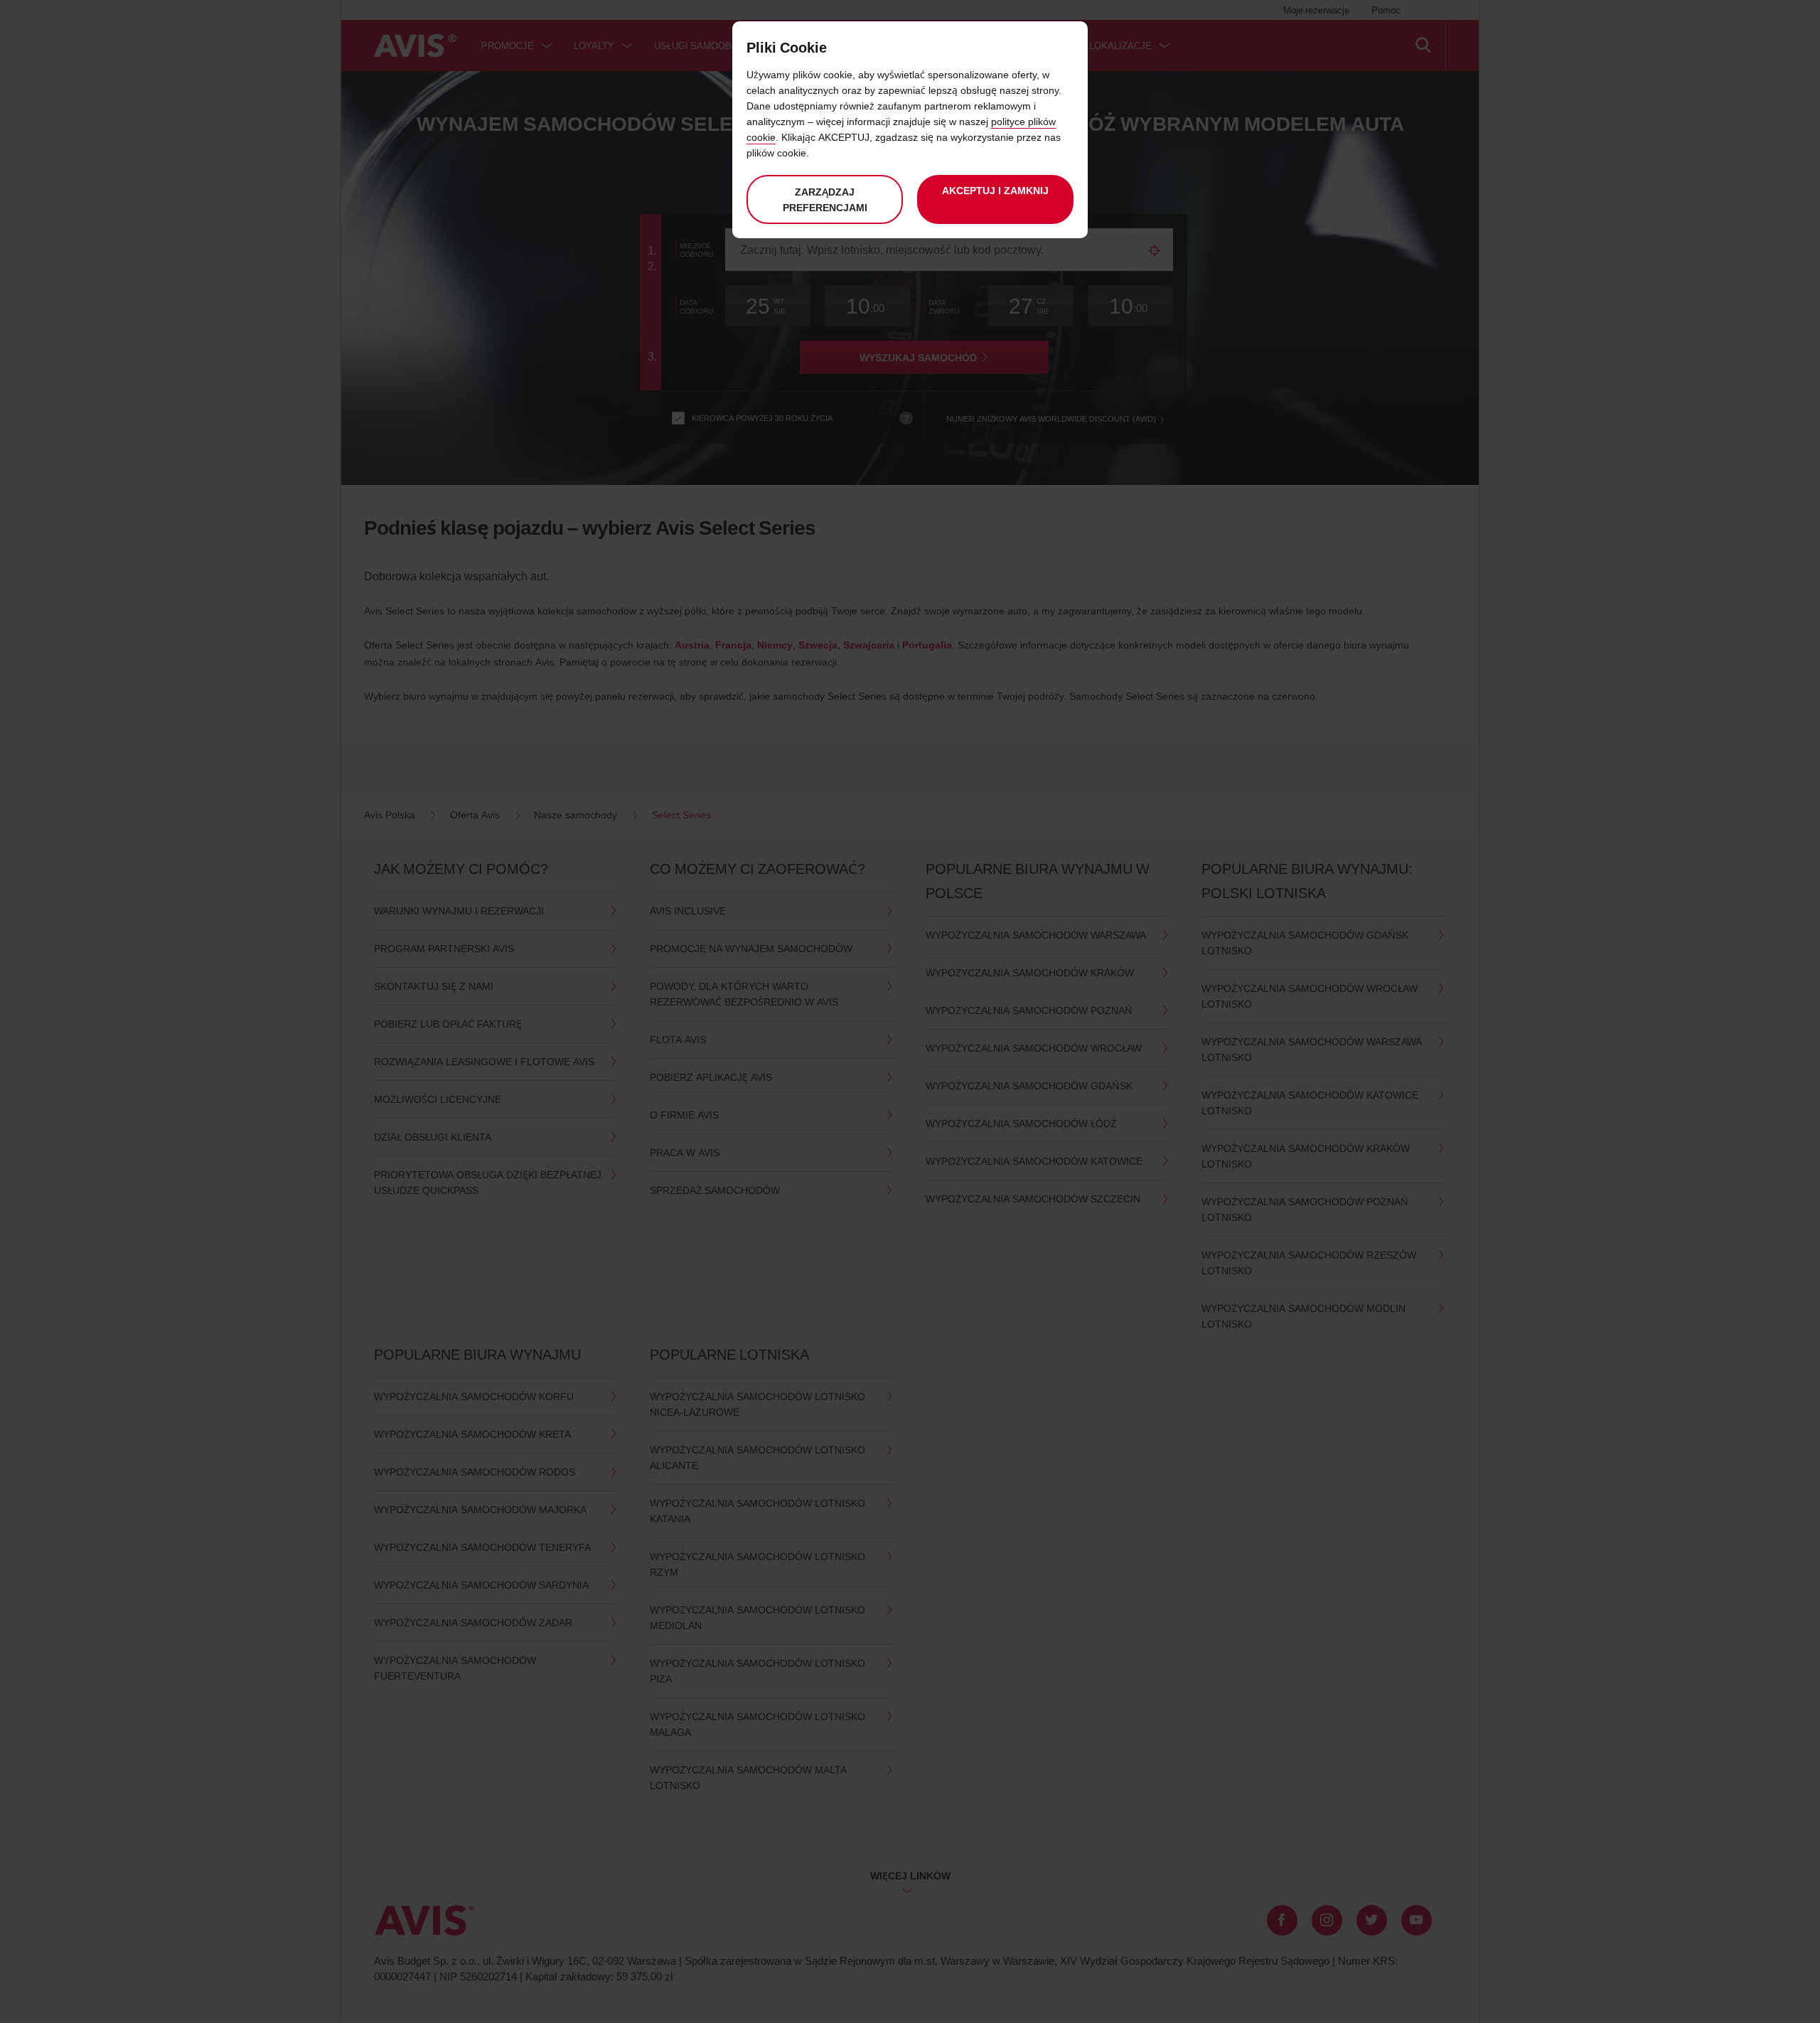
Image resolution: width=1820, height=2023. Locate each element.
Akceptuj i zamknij (995, 190)
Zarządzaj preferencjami (825, 199)
